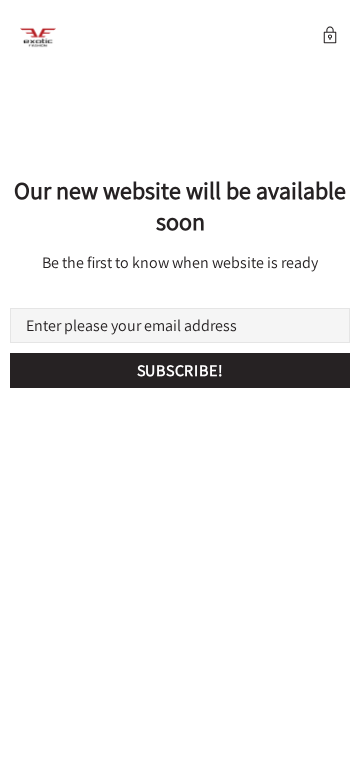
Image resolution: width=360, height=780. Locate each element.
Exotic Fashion (38, 37)
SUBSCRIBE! (180, 370)
